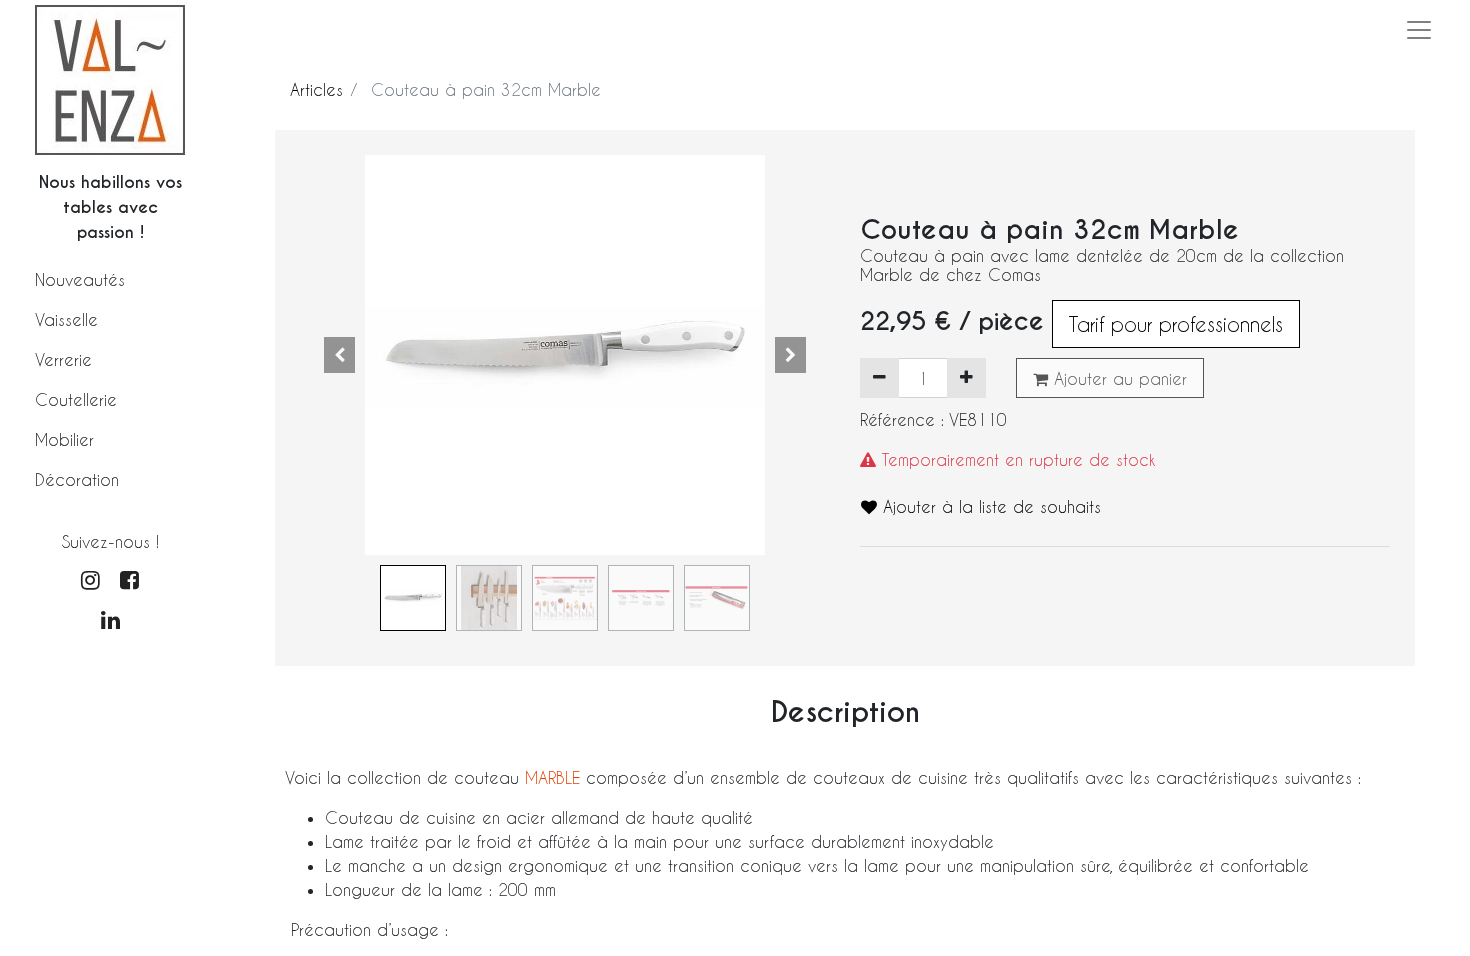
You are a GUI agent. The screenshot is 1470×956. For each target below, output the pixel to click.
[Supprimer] (879, 378)
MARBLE (555, 777)
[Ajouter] (966, 378)
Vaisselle (66, 319)
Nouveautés (80, 279)
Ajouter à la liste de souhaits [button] (989, 506)
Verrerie (63, 359)
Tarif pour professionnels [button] (1176, 324)
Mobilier (64, 439)
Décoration (77, 479)
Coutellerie (76, 399)
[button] (340, 355)
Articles (316, 89)
